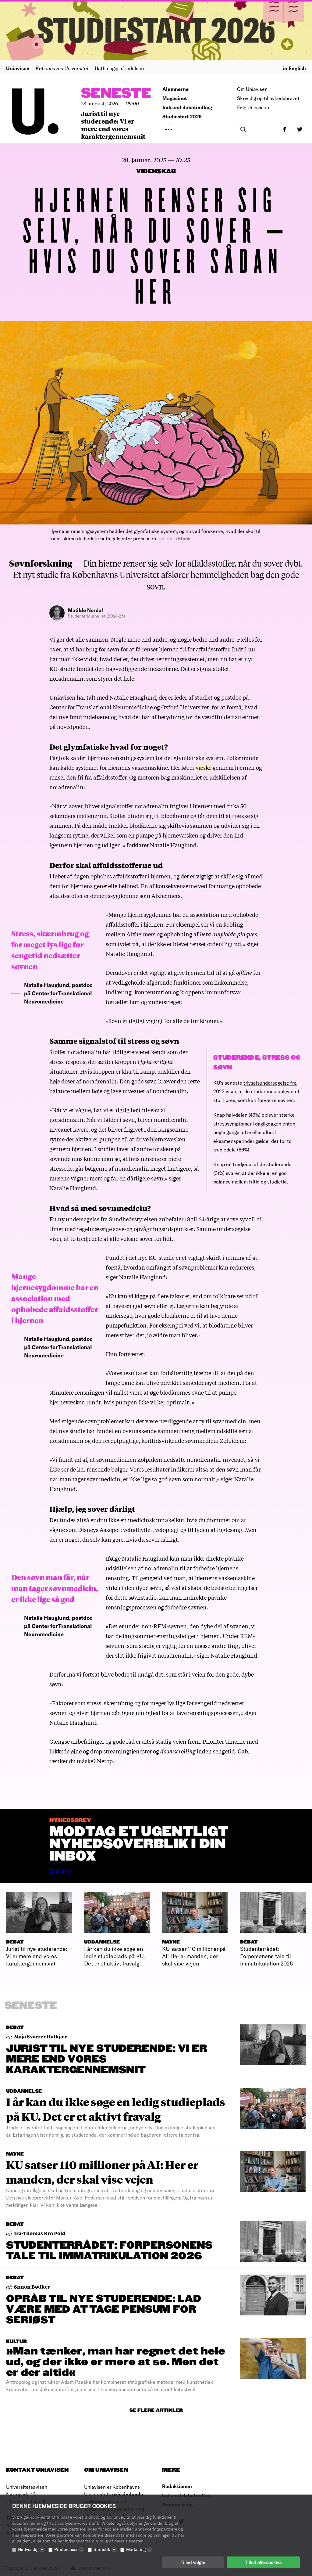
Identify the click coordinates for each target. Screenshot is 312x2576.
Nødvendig (30, 2549)
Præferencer (68, 2549)
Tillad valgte (193, 2562)
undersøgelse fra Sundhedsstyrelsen (112, 1219)
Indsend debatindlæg (187, 107)
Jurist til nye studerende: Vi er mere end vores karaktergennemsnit (113, 125)
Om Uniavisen (252, 89)
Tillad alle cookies (263, 2562)
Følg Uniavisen (253, 107)
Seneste (116, 94)
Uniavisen (18, 68)
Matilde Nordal (85, 610)
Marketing (138, 2549)
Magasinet (175, 98)
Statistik (104, 2549)
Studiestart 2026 (182, 116)
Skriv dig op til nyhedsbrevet (268, 98)
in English (294, 68)
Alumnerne (175, 89)
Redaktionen (177, 2486)
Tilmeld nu (60, 1871)
